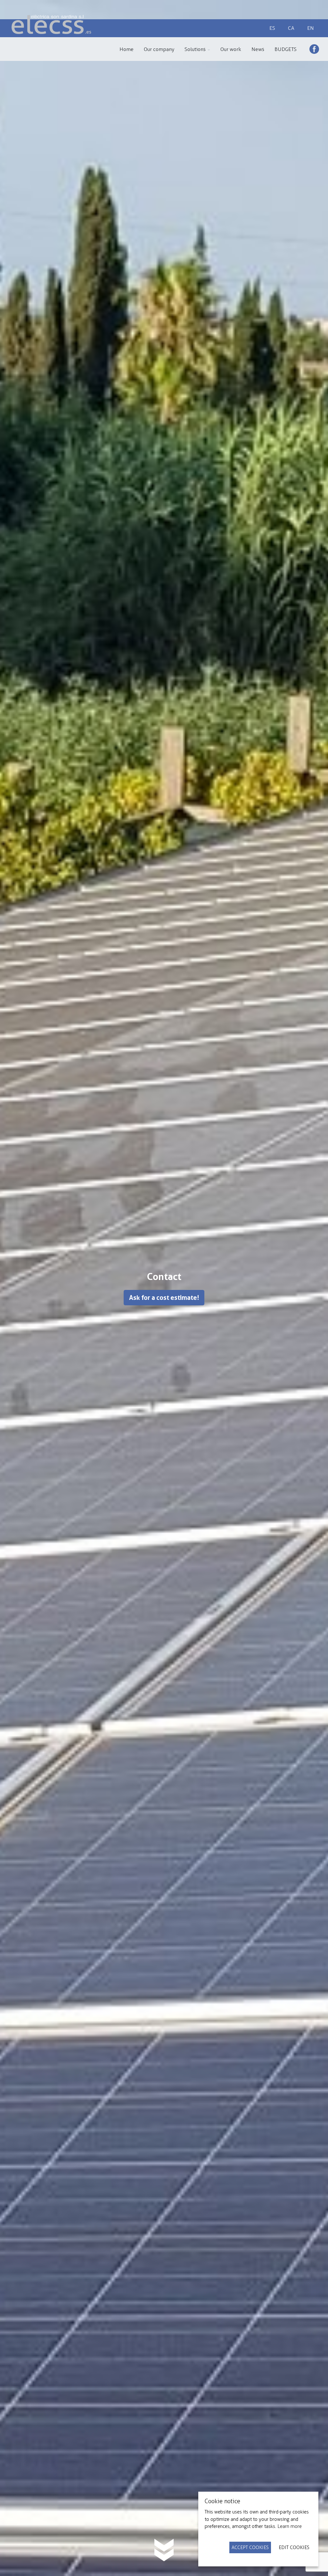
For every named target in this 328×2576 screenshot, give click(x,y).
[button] (197, 49)
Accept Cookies (250, 2547)
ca (291, 28)
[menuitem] (127, 49)
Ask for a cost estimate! (164, 1298)
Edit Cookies (294, 2547)
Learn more (290, 2526)
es (272, 28)
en (311, 28)
